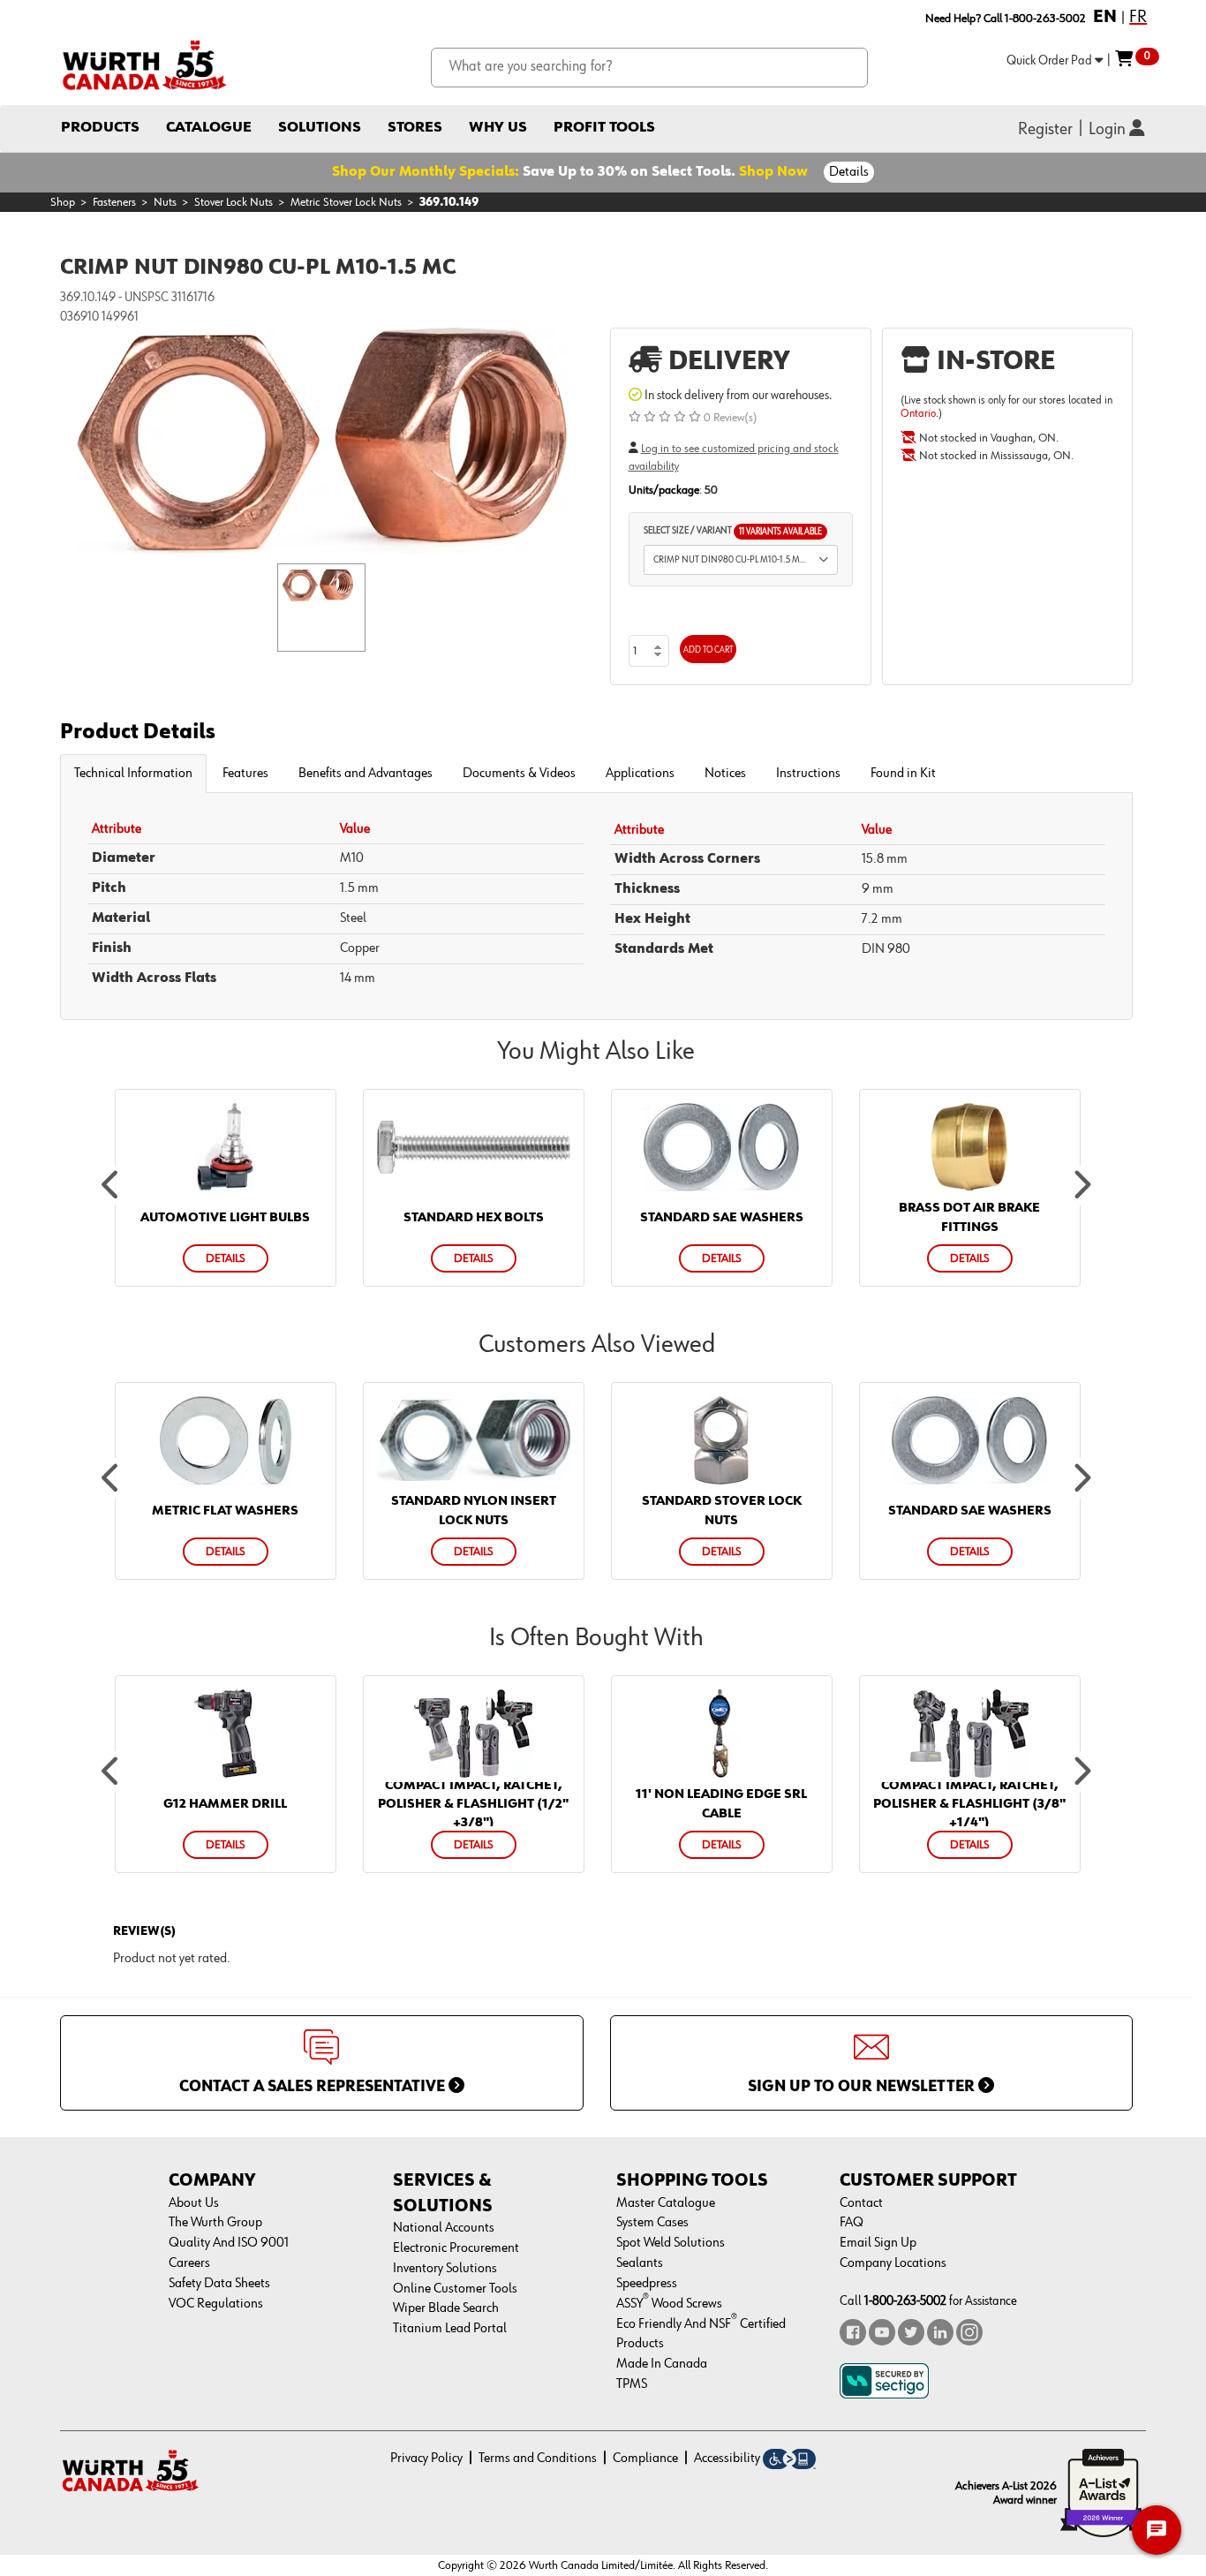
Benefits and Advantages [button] (366, 774)
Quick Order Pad (1051, 60)
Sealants (640, 2263)
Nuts (165, 202)
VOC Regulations (216, 2304)
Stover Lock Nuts (234, 202)
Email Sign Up (878, 2243)
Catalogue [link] (209, 128)
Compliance (645, 2459)
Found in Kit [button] (903, 774)
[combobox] (649, 68)
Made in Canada (662, 2364)
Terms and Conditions (538, 2459)
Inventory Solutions (445, 2269)
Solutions (320, 128)
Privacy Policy (426, 2459)
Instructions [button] (808, 774)
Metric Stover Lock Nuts (346, 202)
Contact (861, 2203)
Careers (189, 2263)
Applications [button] (640, 774)
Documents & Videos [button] (519, 774)
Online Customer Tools (455, 2289)
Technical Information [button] (133, 774)
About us (194, 2203)
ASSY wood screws (669, 2304)
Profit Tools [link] (604, 128)
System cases (652, 2223)
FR (1138, 17)
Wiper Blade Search (446, 2308)
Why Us (498, 128)
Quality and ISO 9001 (229, 2243)
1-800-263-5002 (905, 2301)
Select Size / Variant (733, 531)
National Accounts (444, 2228)
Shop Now (773, 172)
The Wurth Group (215, 2223)
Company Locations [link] (893, 2263)
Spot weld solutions (671, 2243)
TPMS (632, 2384)
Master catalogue (666, 2203)
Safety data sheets (219, 2284)
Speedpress (647, 2284)
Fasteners (114, 202)
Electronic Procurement (456, 2248)
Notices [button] (725, 774)
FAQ (852, 2223)
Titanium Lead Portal (450, 2329)
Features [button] (245, 774)
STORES (415, 128)
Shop (63, 202)
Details (849, 172)
